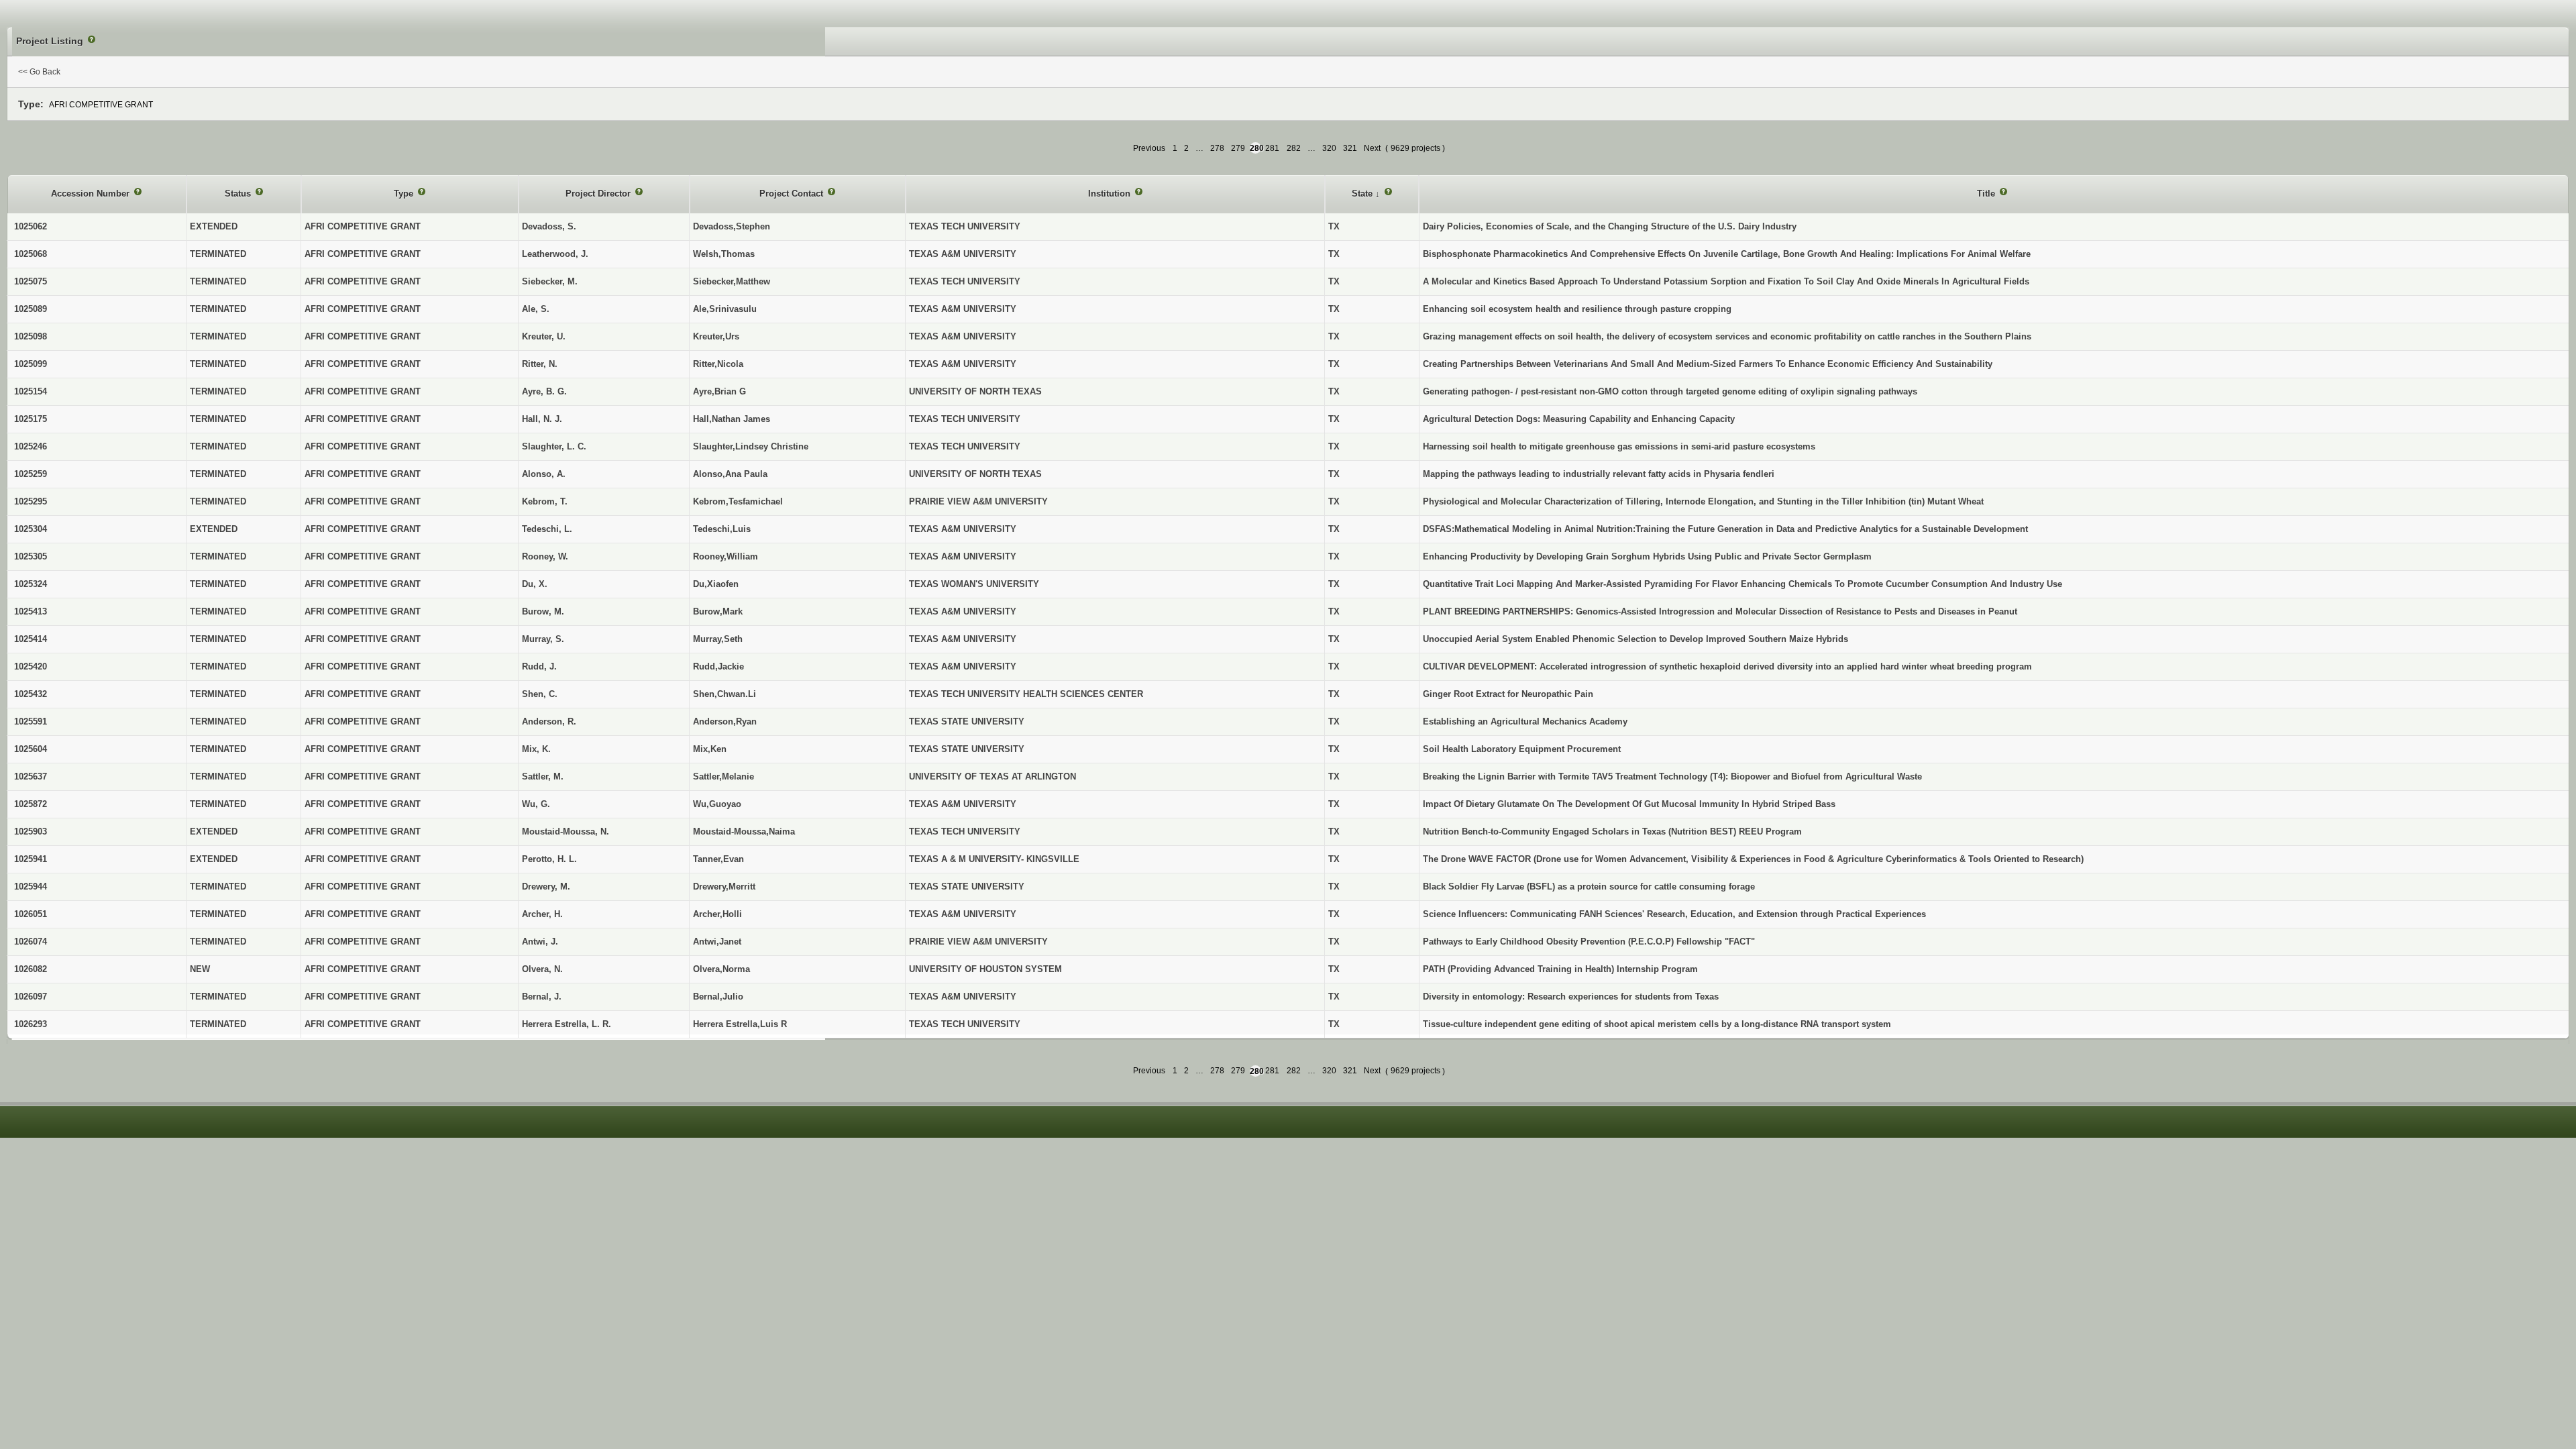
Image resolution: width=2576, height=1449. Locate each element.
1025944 (31, 887)
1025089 (31, 309)
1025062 (31, 226)
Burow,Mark (718, 611)
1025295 (31, 501)
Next (1372, 148)
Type (405, 194)
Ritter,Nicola (718, 364)
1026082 (31, 969)
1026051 (31, 914)
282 (1294, 148)
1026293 (31, 1024)
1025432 (31, 694)
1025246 (31, 446)
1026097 (31, 997)
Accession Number (92, 194)
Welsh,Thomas (724, 254)
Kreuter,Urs (716, 336)
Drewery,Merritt (724, 887)
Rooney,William (726, 556)
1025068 (31, 254)
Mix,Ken (710, 749)
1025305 (31, 556)
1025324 (31, 584)
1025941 (31, 859)
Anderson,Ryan (725, 721)
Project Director (599, 194)
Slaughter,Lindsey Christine (751, 446)
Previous (1149, 148)
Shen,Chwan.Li (724, 694)
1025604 (31, 749)
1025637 (31, 776)
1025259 (31, 474)
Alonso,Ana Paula (730, 474)
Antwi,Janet (717, 942)
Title (1987, 194)
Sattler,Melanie (723, 776)
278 (1217, 148)
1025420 (31, 666)
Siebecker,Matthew (732, 281)
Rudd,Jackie (718, 666)
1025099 (31, 364)
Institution (1111, 194)
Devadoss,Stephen (732, 226)
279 (1238, 148)
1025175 (31, 419)
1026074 (31, 942)
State (1363, 194)
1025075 (31, 281)
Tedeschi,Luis (722, 529)
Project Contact (793, 194)
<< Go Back (39, 72)
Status (239, 194)
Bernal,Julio (718, 997)
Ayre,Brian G (719, 391)
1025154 (31, 391)
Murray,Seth (718, 639)
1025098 (31, 336)
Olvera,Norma (721, 969)
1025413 (31, 611)
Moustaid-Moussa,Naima (744, 831)
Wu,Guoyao (717, 804)
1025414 (31, 639)
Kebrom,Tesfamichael (738, 501)
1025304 (31, 529)
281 (1272, 148)
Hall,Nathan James (732, 419)
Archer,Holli (717, 914)
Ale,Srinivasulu (725, 309)
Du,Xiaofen (716, 584)
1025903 (31, 831)
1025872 (31, 804)
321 (1350, 148)
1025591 (31, 721)
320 (1329, 148)
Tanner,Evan (718, 859)
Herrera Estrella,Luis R (740, 1024)
